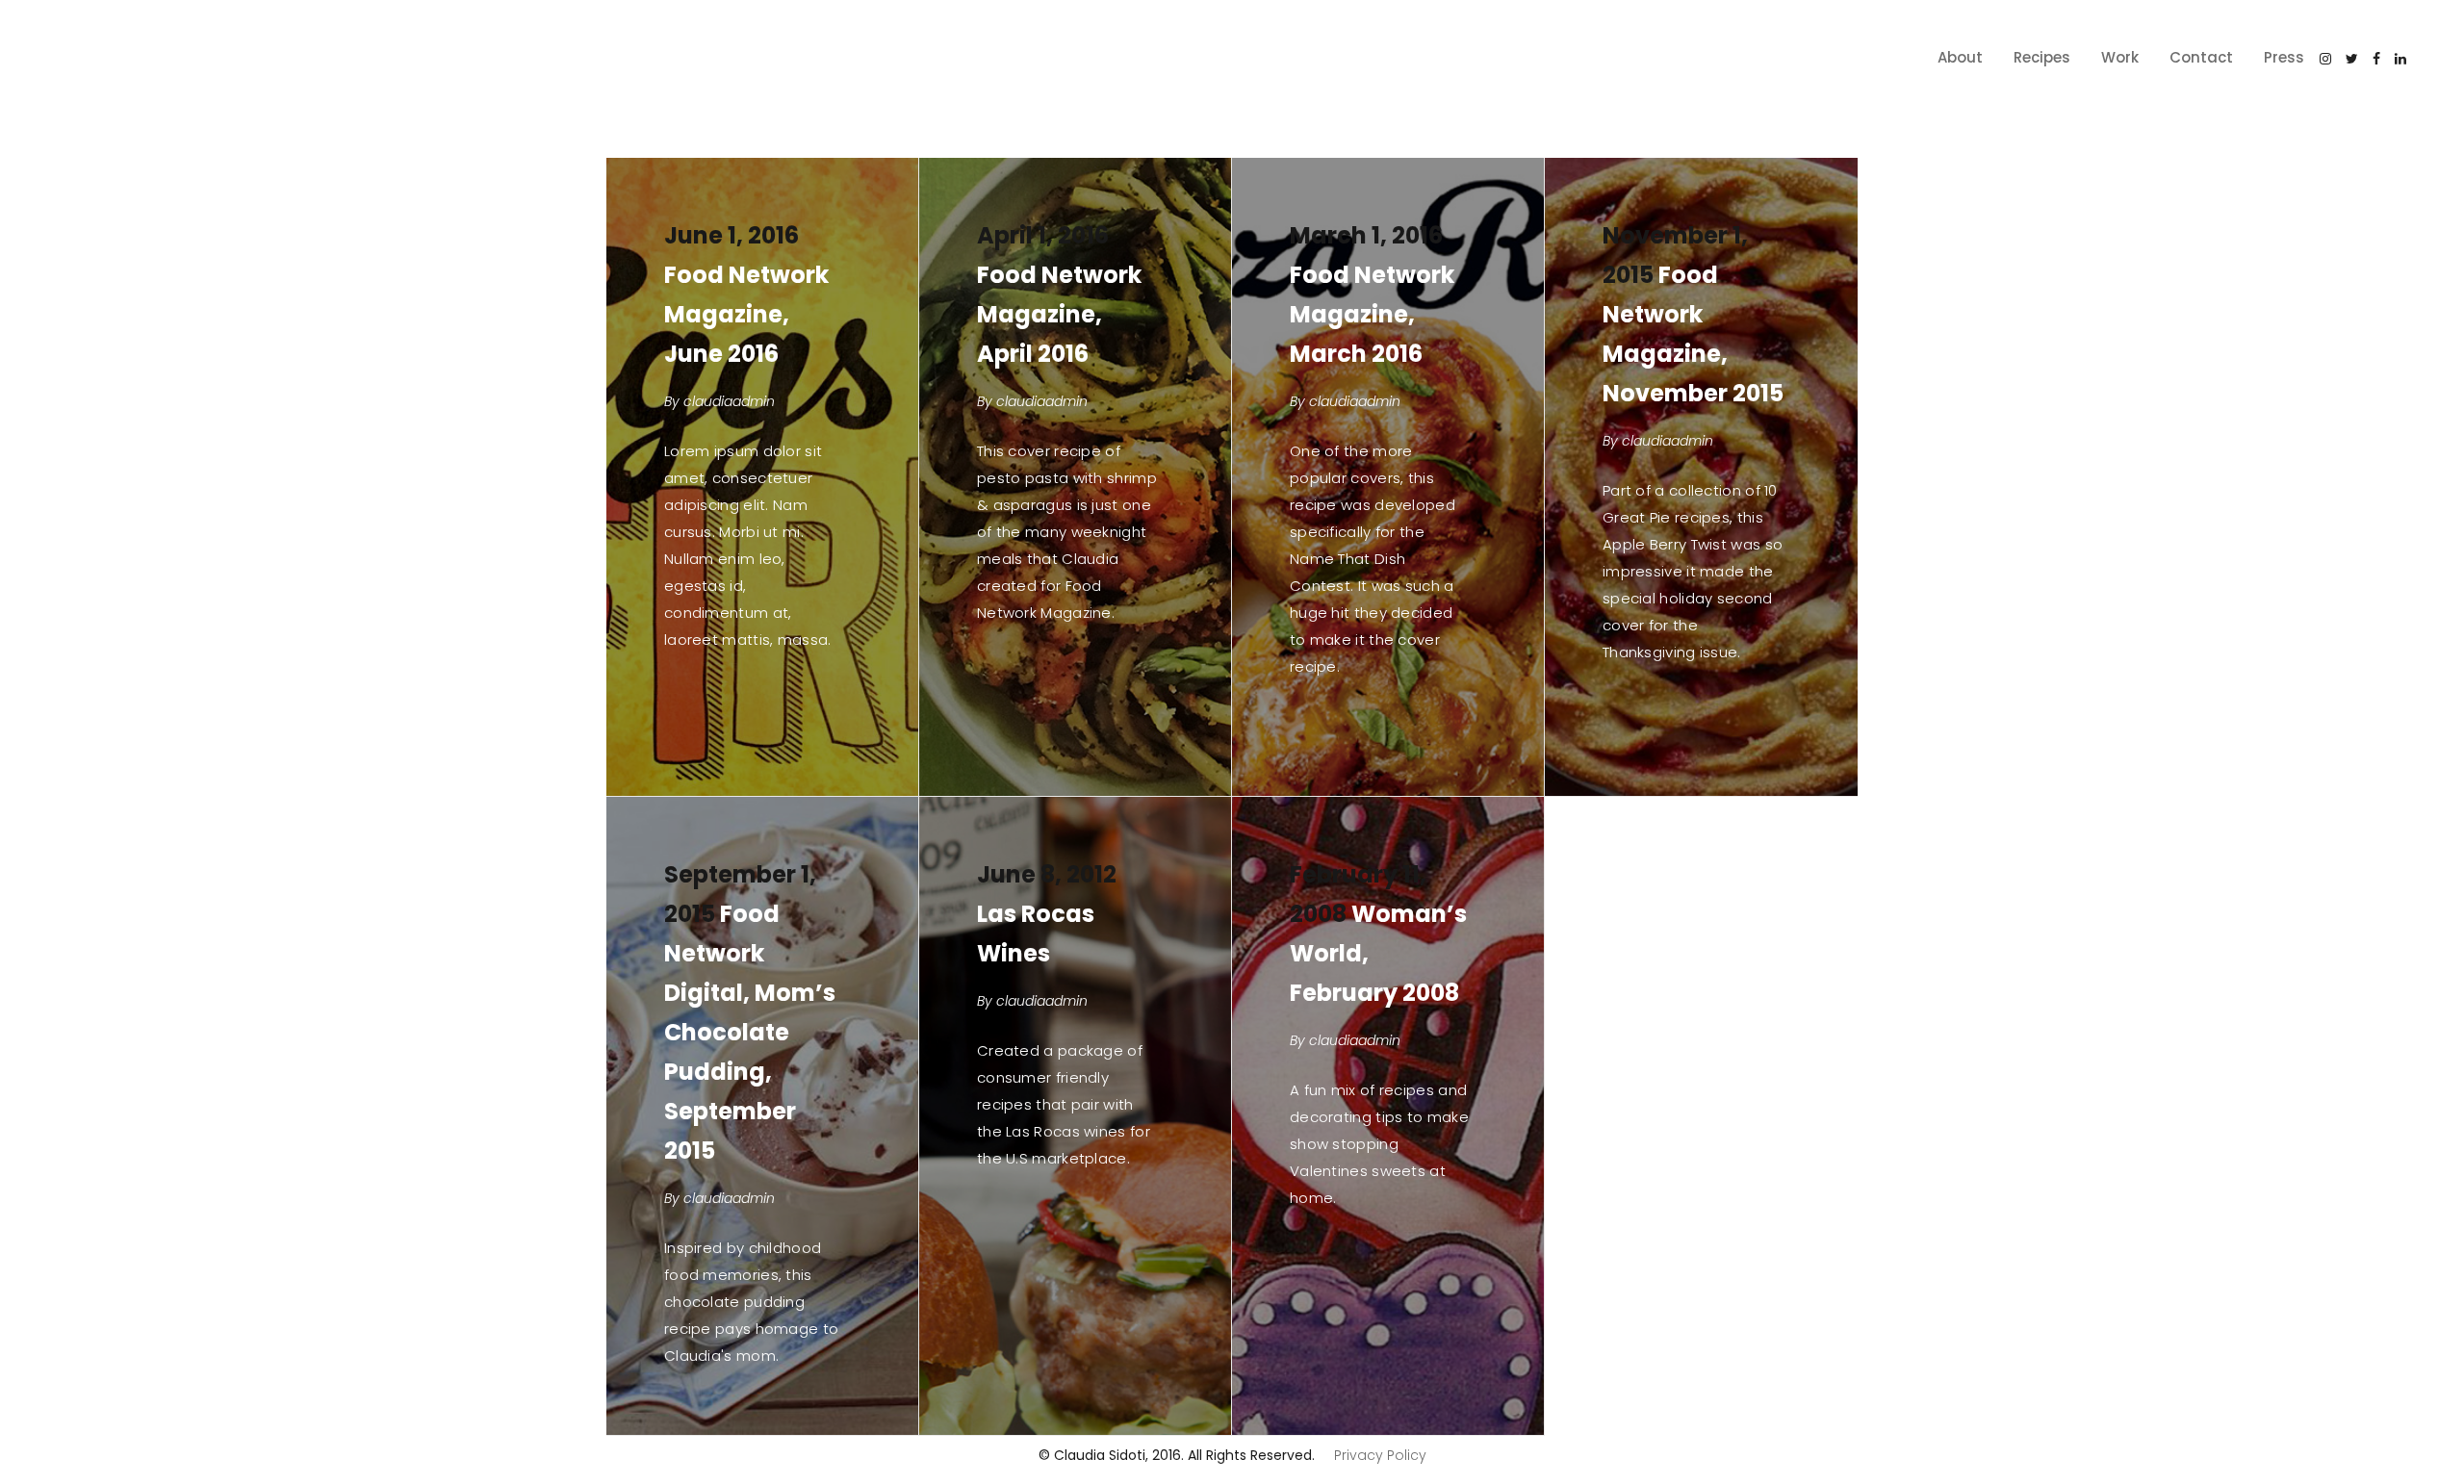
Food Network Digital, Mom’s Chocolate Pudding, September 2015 (750, 1032)
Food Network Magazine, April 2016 (1059, 314)
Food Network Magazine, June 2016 (746, 314)
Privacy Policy (1380, 1455)
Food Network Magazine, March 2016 (1372, 314)
